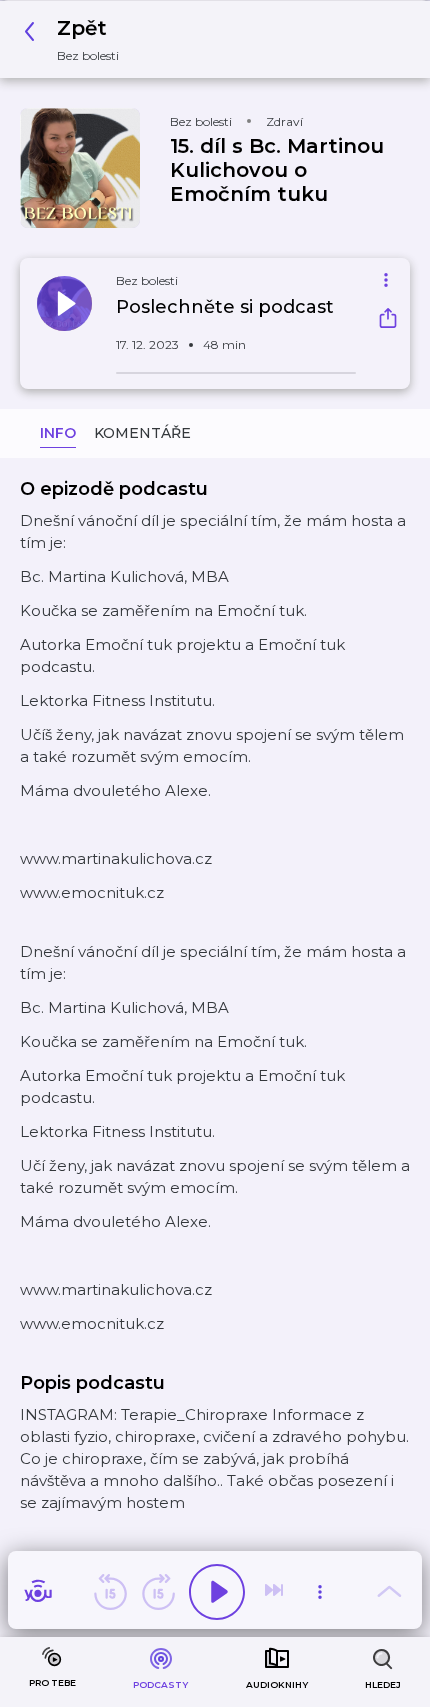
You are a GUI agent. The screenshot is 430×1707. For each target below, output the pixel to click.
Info (58, 433)
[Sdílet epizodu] (388, 320)
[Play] (217, 1592)
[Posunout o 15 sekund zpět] (110, 1592)
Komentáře (142, 433)
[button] (77, 39)
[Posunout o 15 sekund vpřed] (158, 1592)
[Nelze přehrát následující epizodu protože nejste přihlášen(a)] (276, 1592)
